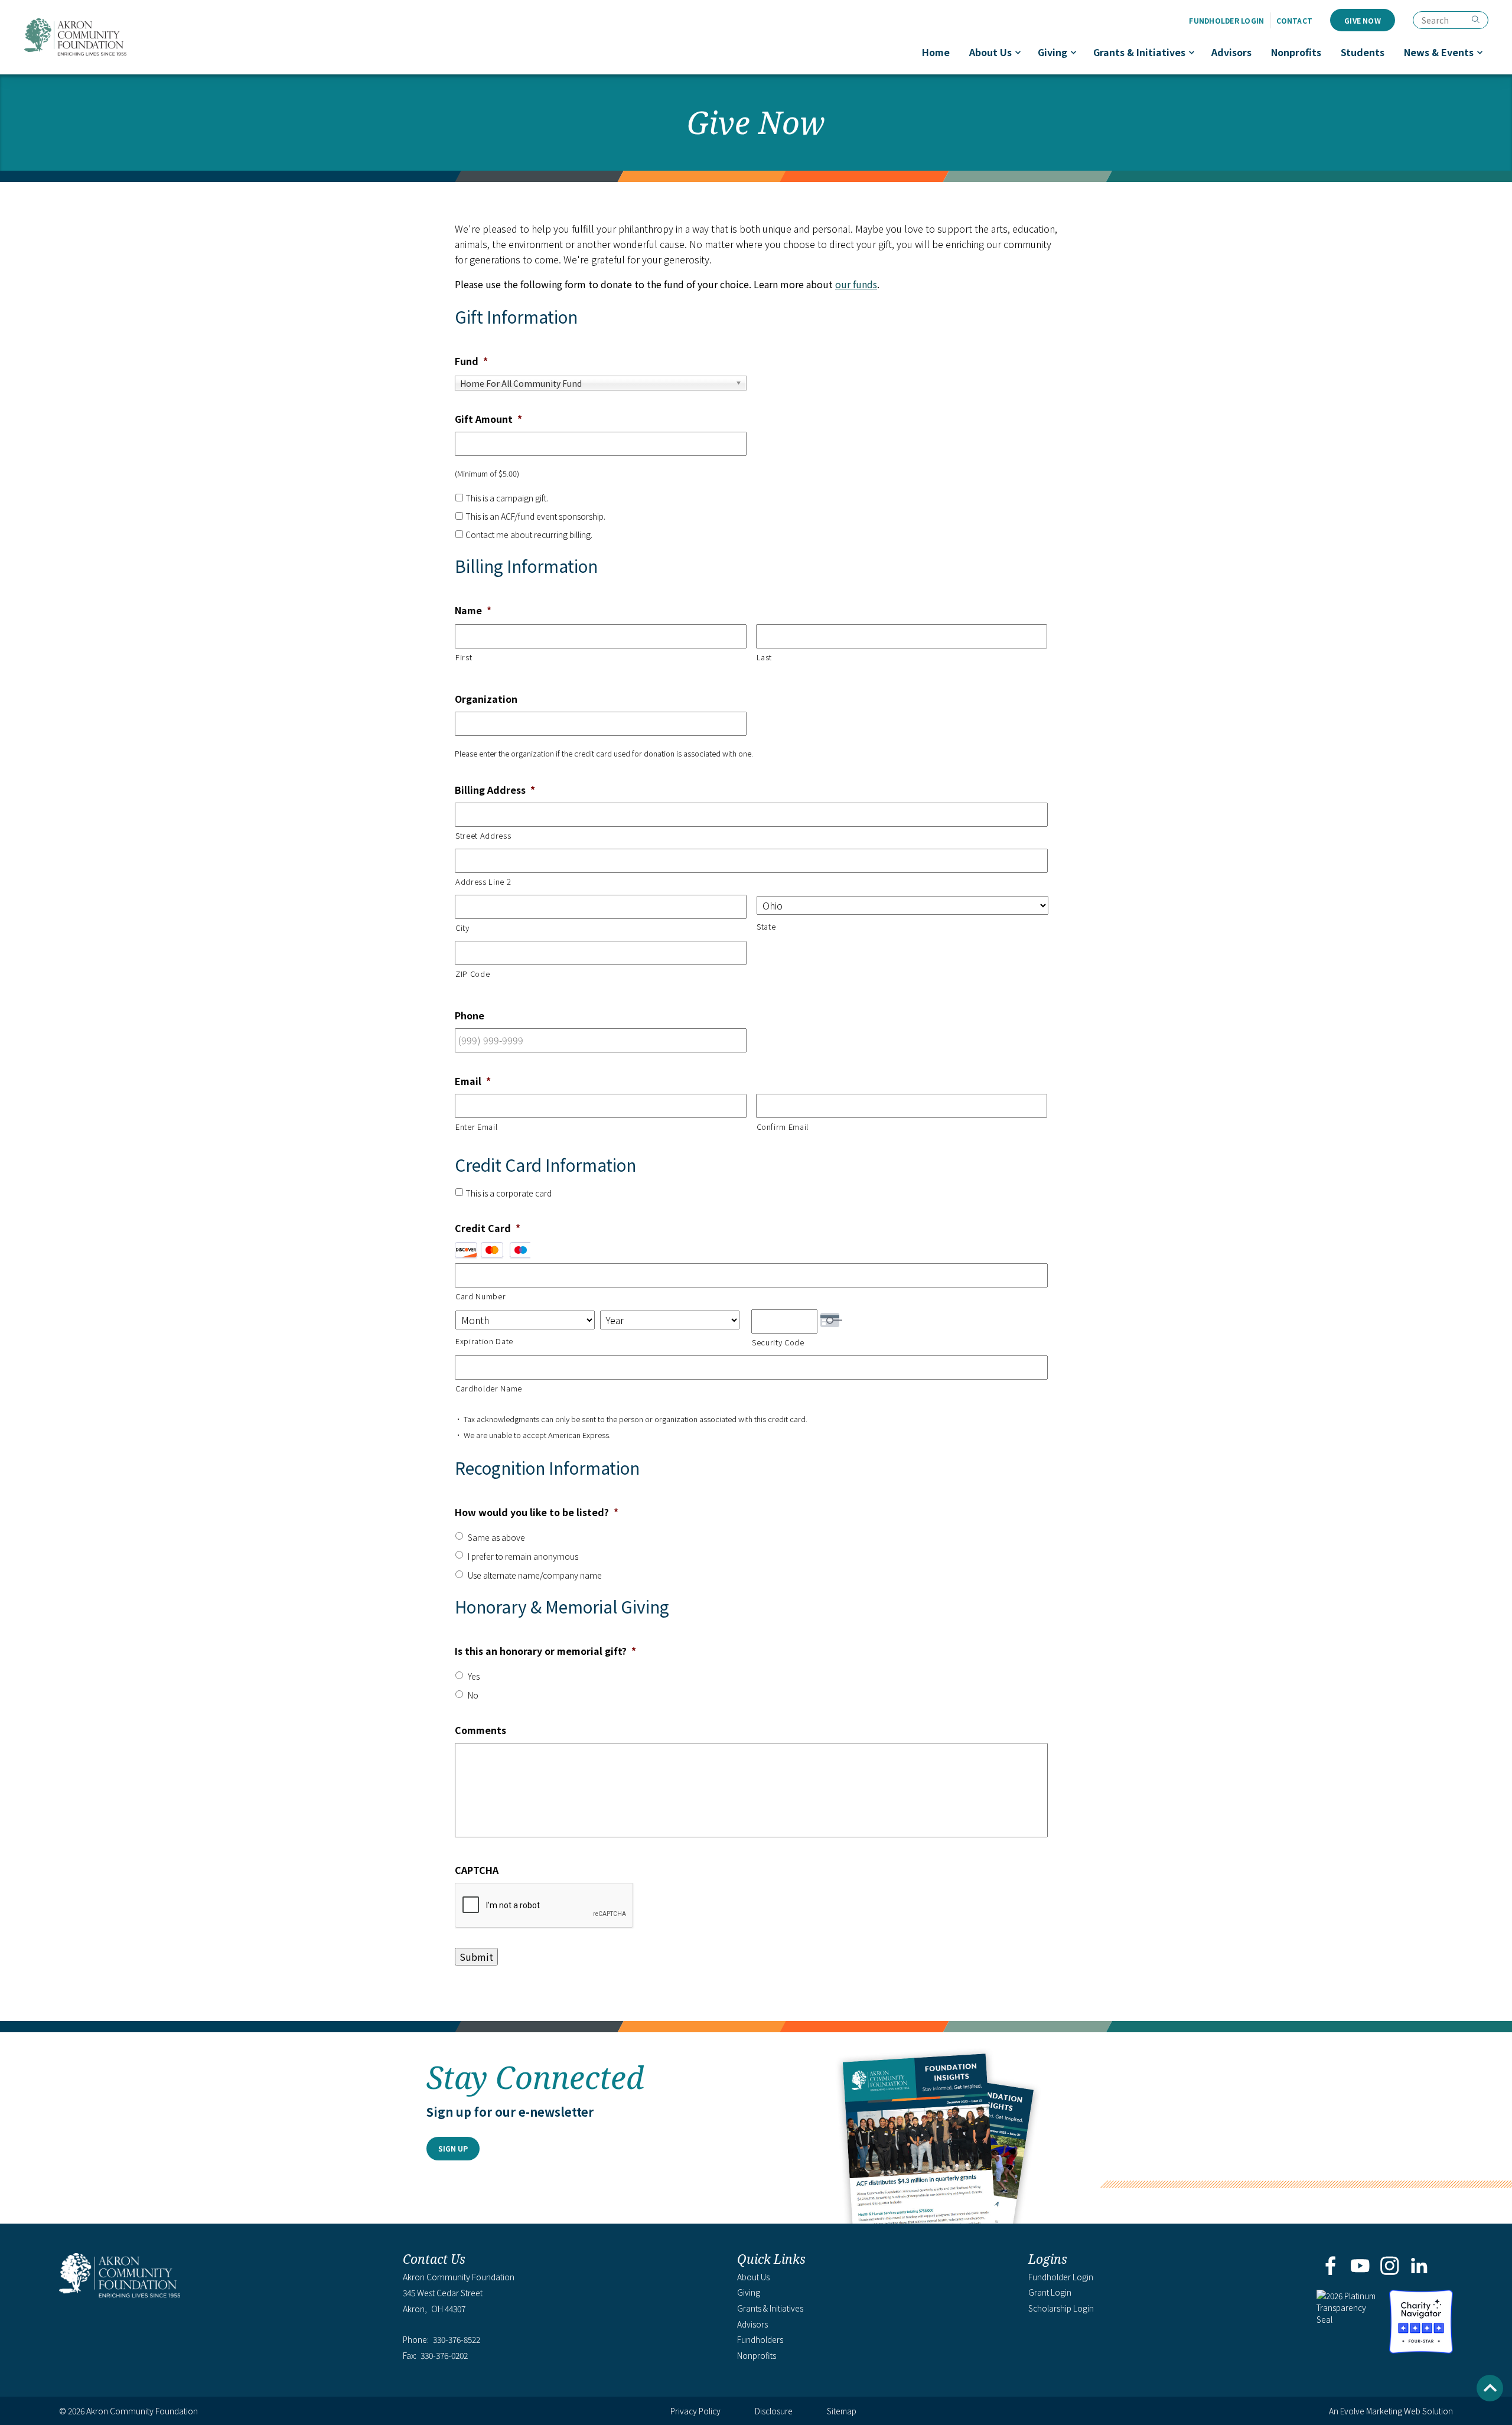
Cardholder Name (489, 1388)
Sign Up (453, 2148)
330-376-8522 (457, 2340)
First (464, 657)
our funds (856, 284)
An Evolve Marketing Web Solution (1391, 2411)
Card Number (480, 1296)
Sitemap (842, 2411)
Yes (474, 1676)
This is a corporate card (509, 1193)
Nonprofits (1296, 52)
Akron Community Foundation (75, 37)
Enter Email (476, 1127)
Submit (476, 1957)
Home (936, 52)
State (766, 926)
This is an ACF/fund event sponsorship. (535, 516)
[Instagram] (1390, 2267)
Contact (1294, 20)
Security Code (778, 1342)
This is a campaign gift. (507, 498)
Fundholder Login (1226, 20)
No (473, 1695)
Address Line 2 (483, 881)
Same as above (496, 1537)
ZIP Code (472, 974)
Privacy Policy (695, 2411)
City (462, 928)
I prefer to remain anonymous (523, 1556)
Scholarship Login (1061, 2308)
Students (1363, 52)
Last (765, 657)
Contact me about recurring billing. (529, 534)
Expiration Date (484, 1341)
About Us (990, 52)
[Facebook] (1330, 2267)
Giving (1052, 52)
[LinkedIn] (1420, 2267)
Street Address (483, 835)
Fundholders (760, 2339)
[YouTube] (1360, 2267)
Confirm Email (783, 1127)
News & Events (1439, 52)
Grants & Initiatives (1139, 52)
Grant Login (1050, 2292)
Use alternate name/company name (535, 1575)
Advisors (1231, 52)
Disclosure (774, 2411)
